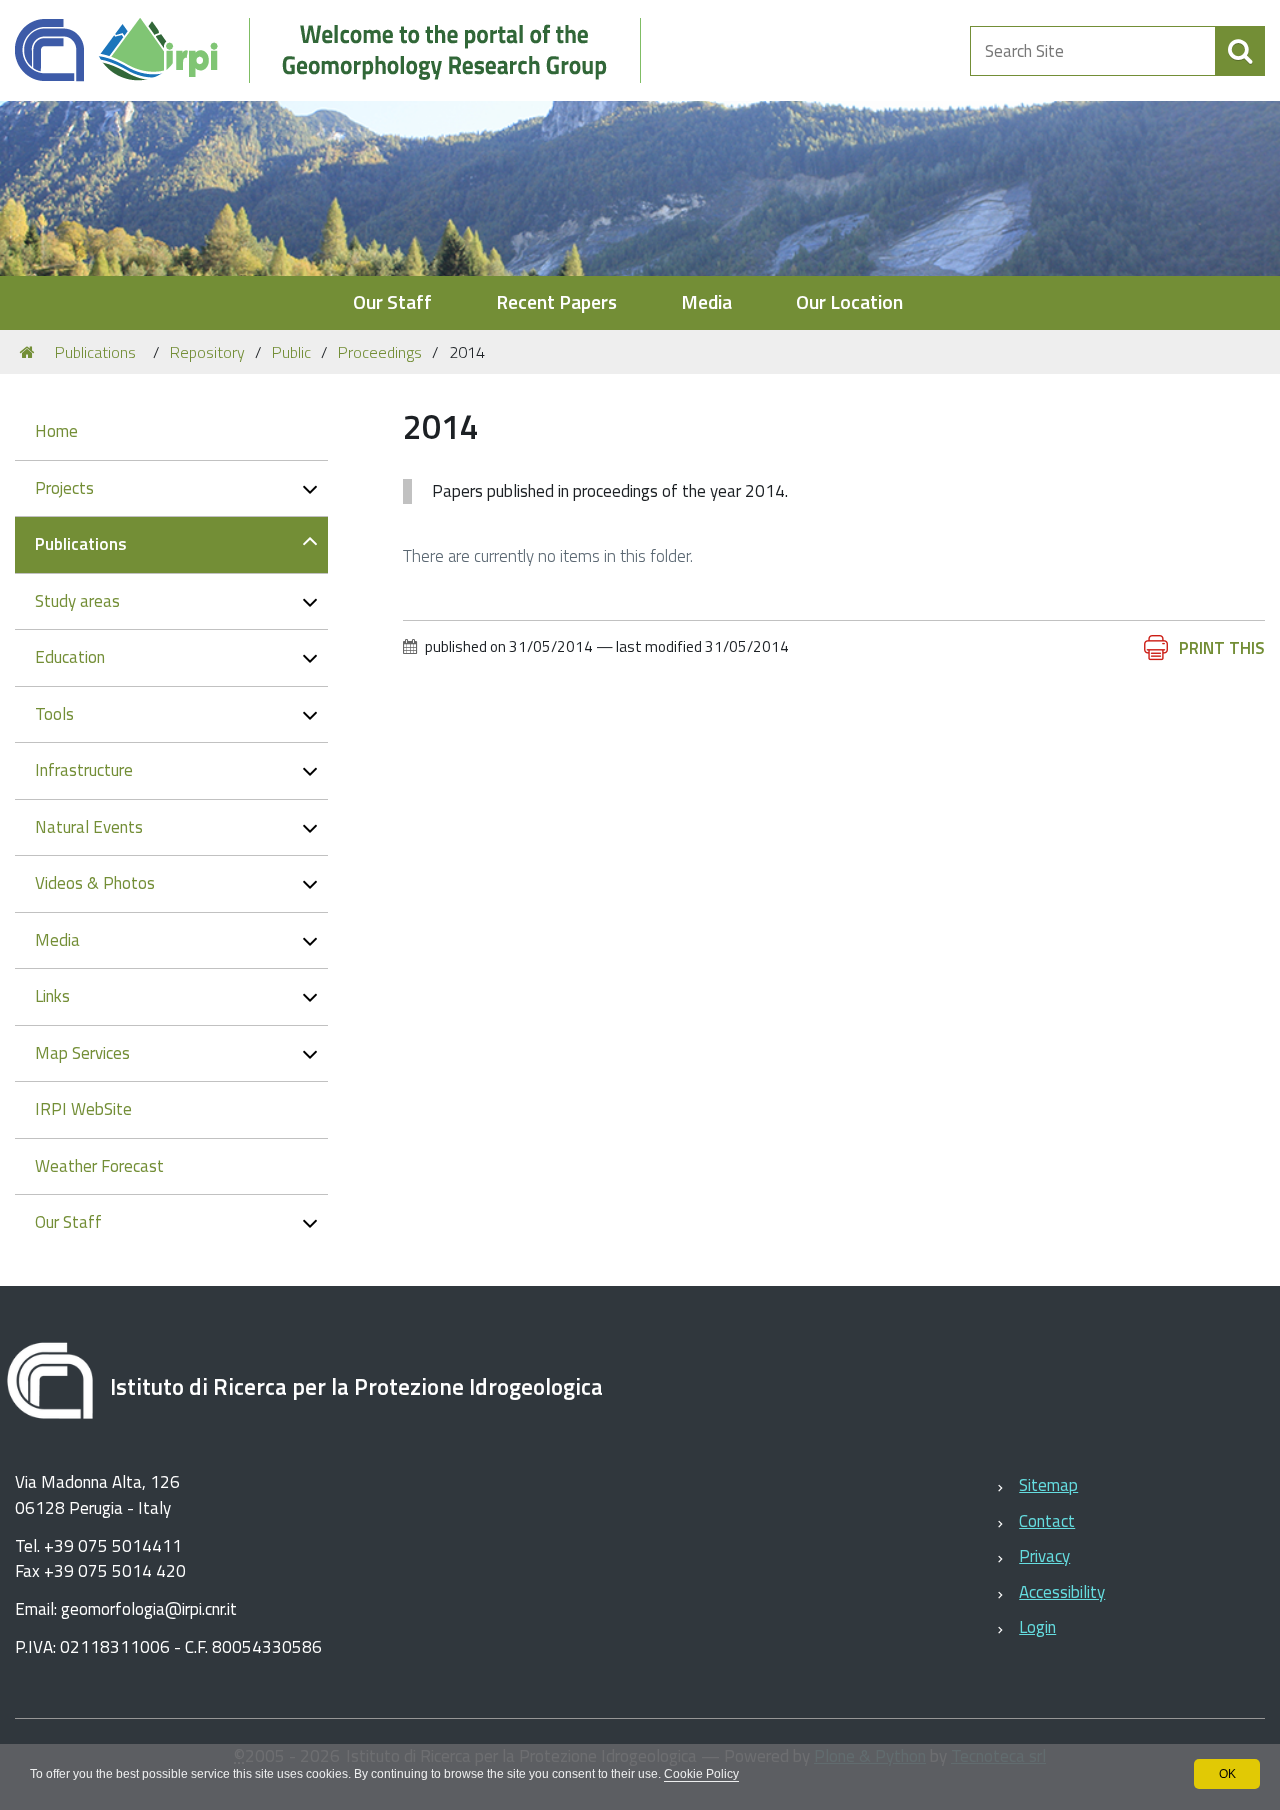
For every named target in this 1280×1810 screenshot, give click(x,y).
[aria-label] (1240, 51)
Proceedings (380, 352)
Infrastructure (84, 770)
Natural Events (89, 827)
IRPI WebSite (83, 1109)
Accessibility (1062, 1592)
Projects (64, 488)
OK (1227, 1774)
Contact (1047, 1521)
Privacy (1044, 1556)
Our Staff (392, 302)
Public (291, 352)
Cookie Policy (701, 1774)
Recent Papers (556, 302)
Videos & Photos (95, 883)
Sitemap (1048, 1485)
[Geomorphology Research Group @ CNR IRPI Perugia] (338, 50)
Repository (207, 352)
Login (1037, 1627)
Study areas (77, 601)
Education (70, 657)
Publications (95, 352)
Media (706, 302)
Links (52, 996)
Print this (1222, 648)
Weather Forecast (99, 1166)
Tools (54, 714)
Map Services (82, 1053)
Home (56, 431)
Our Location (849, 302)
